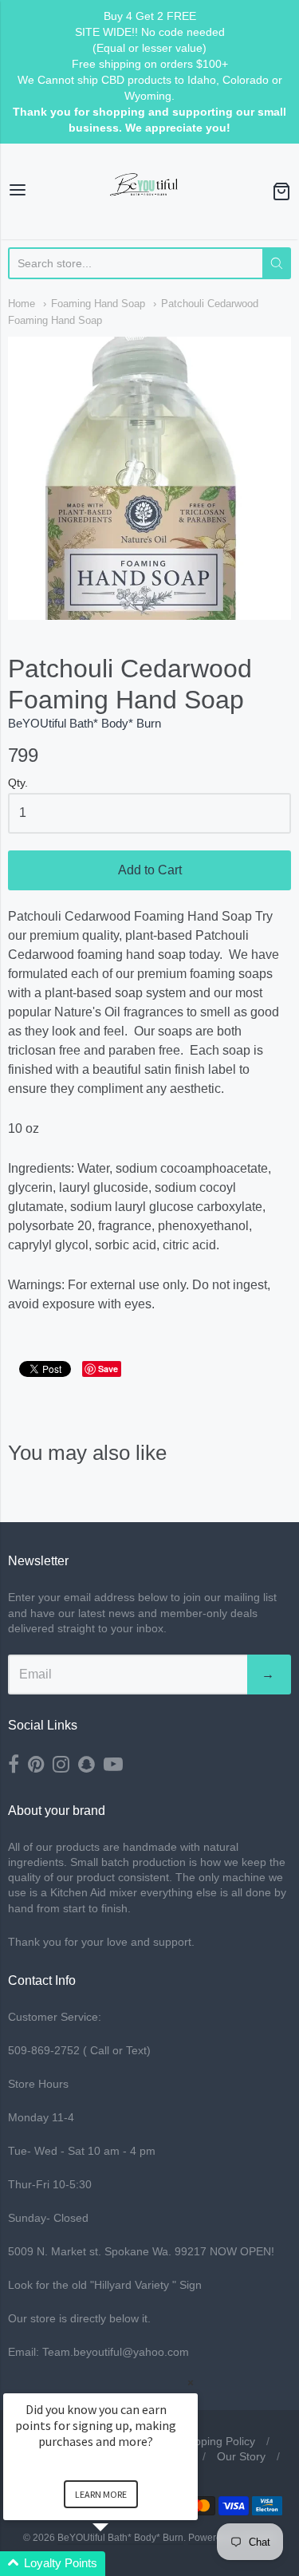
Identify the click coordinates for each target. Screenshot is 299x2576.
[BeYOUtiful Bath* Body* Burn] (150, 191)
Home (22, 304)
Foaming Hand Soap (98, 304)
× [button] (191, 2383)
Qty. (18, 783)
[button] (120, 2564)
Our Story (241, 2456)
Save (108, 1369)
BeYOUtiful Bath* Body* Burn (85, 723)
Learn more (101, 2494)
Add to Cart (150, 870)
